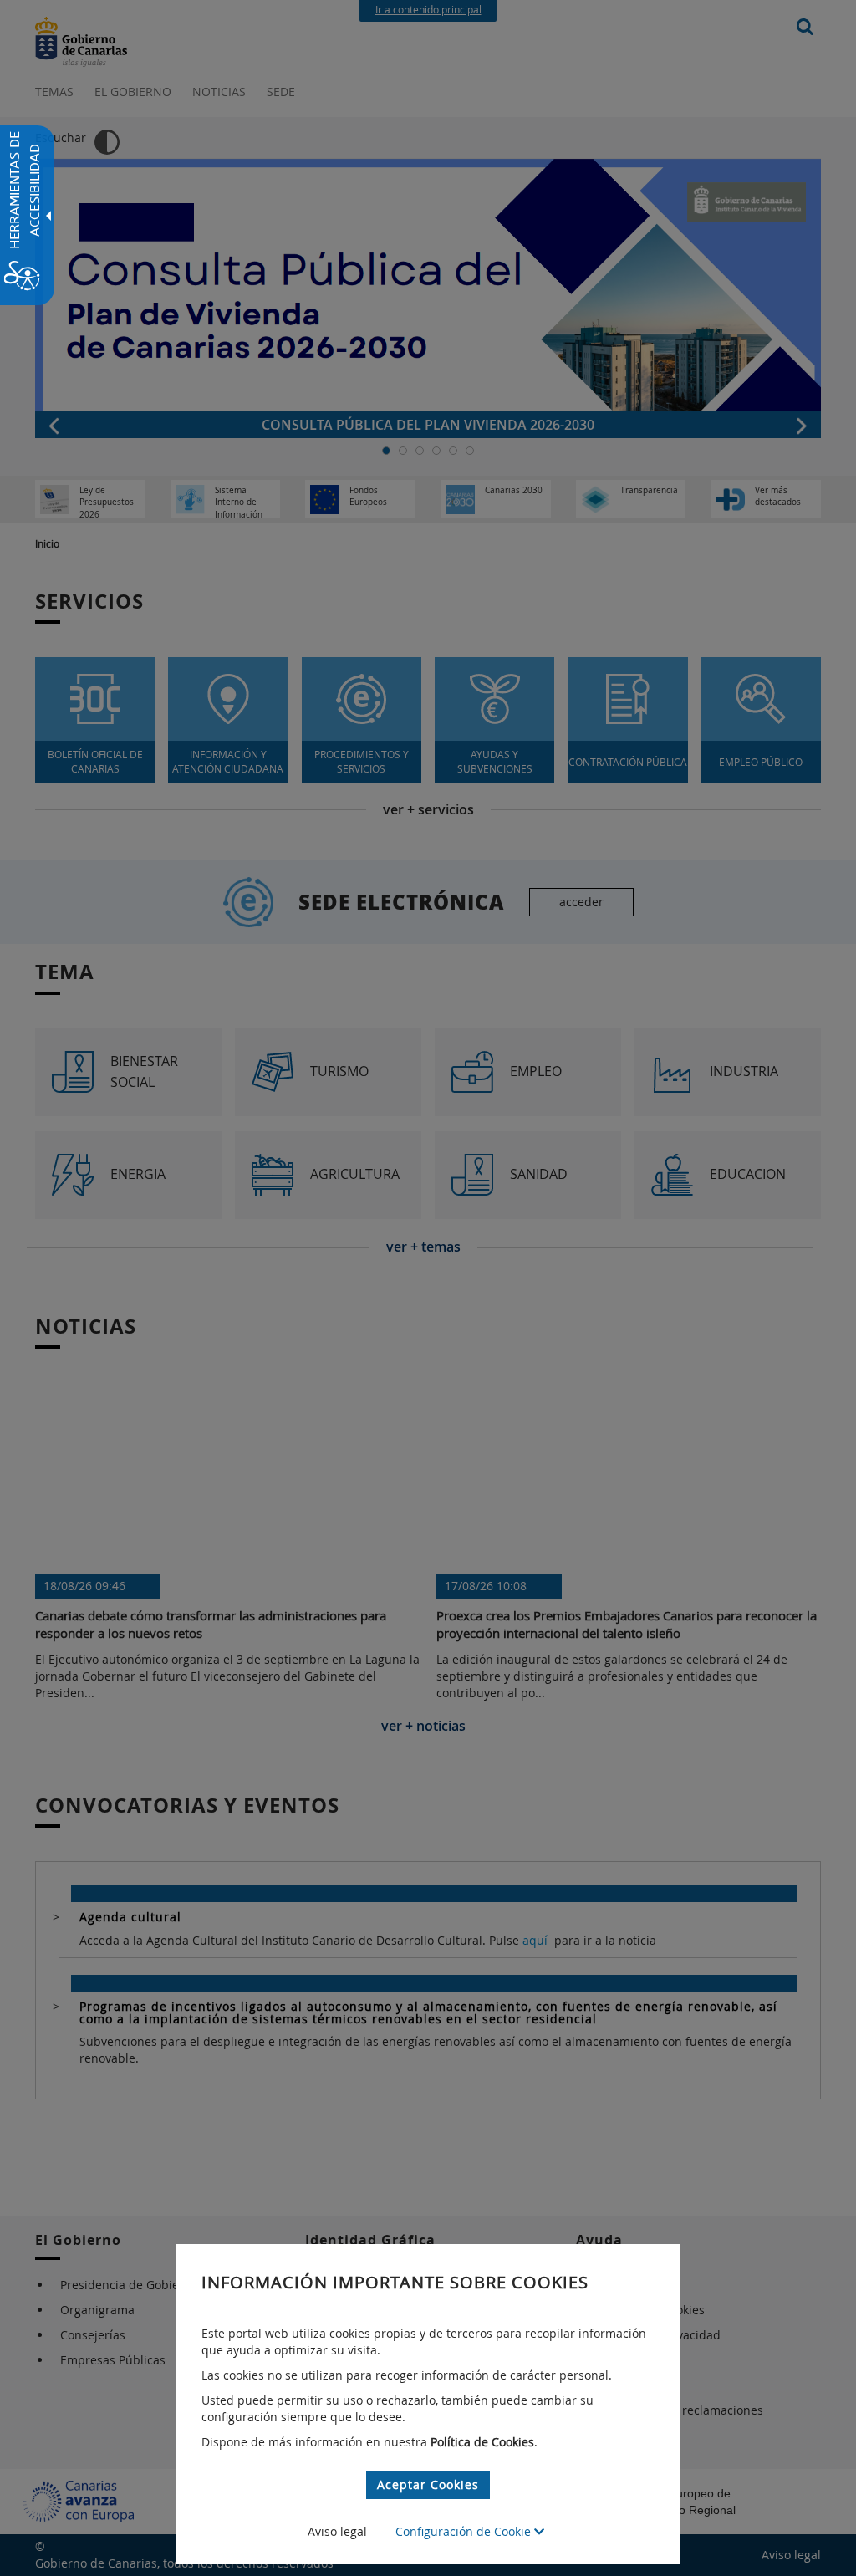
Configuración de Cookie (465, 2531)
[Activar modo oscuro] (107, 142)
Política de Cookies (482, 2442)
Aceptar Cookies (428, 2484)
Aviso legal (337, 2531)
